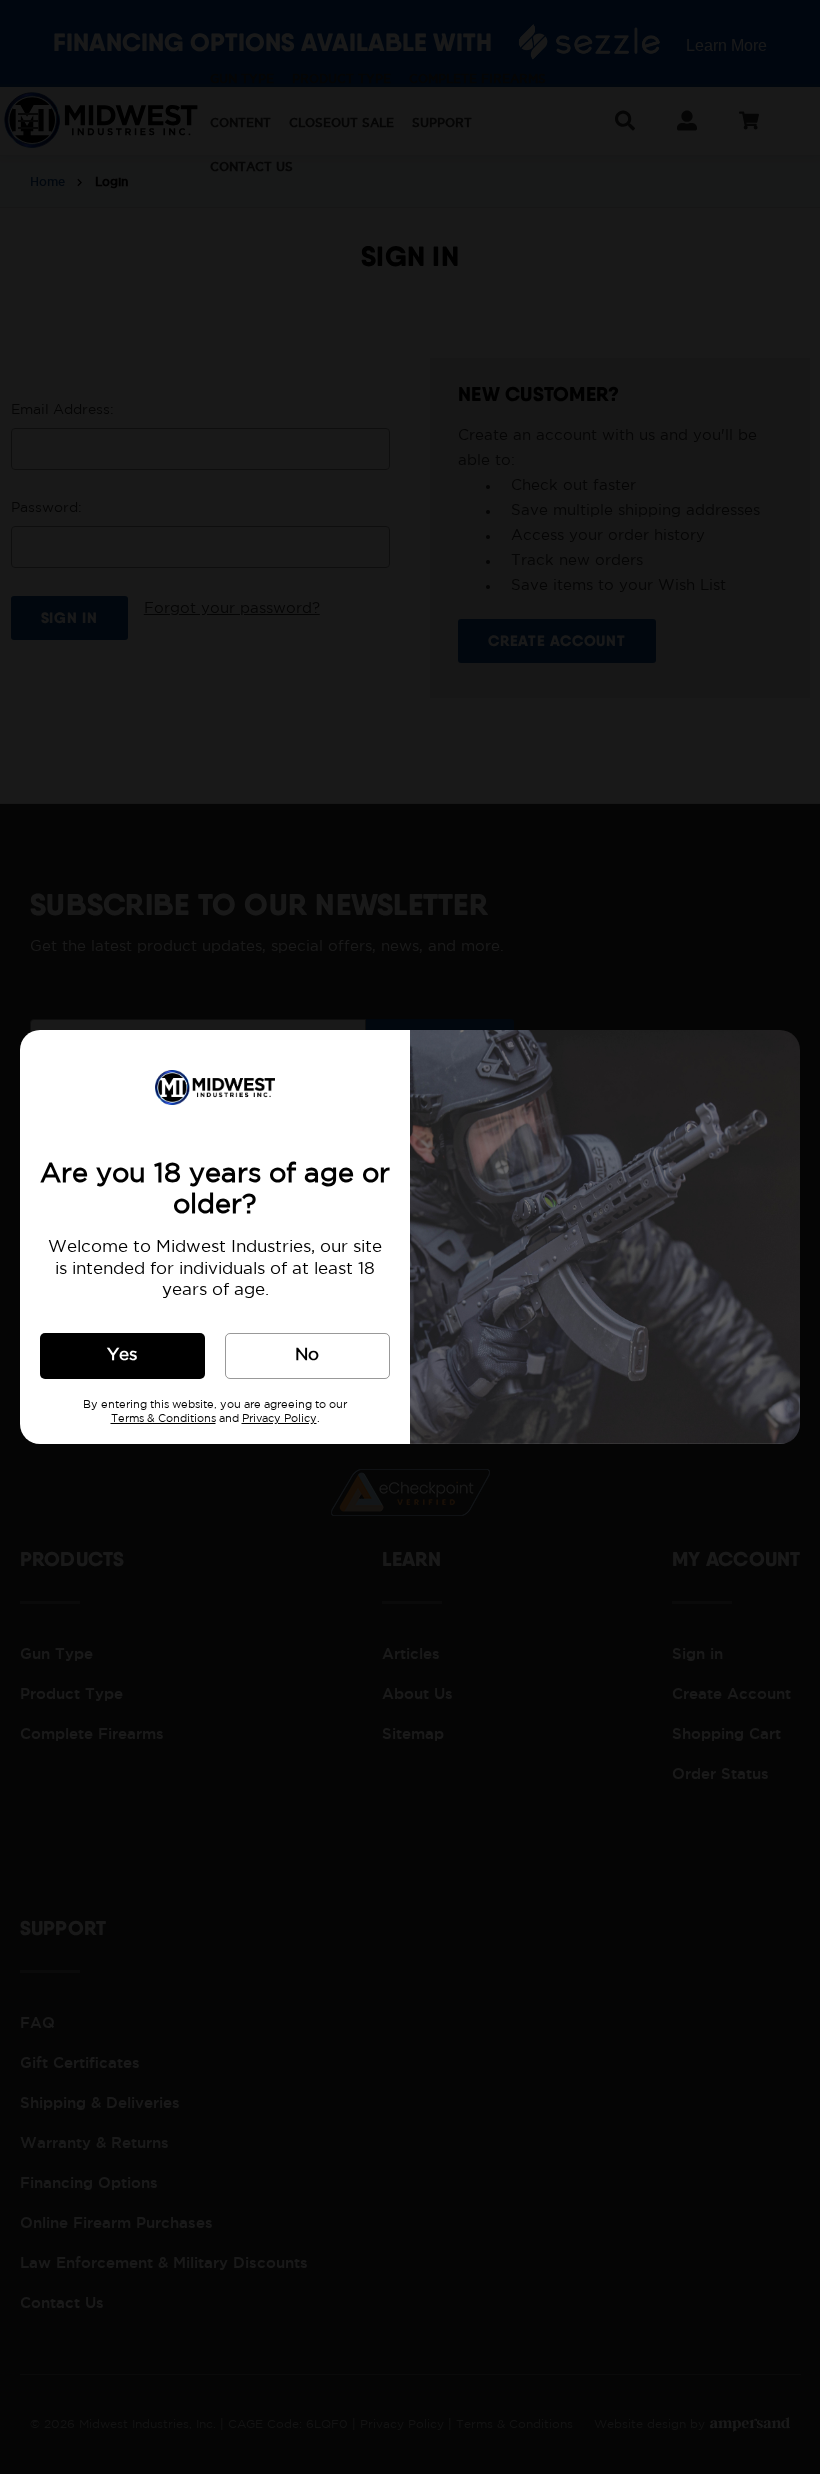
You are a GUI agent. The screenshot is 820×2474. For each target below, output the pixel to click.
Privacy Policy (279, 1419)
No (307, 1355)
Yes (122, 1355)
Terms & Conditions (163, 1419)
